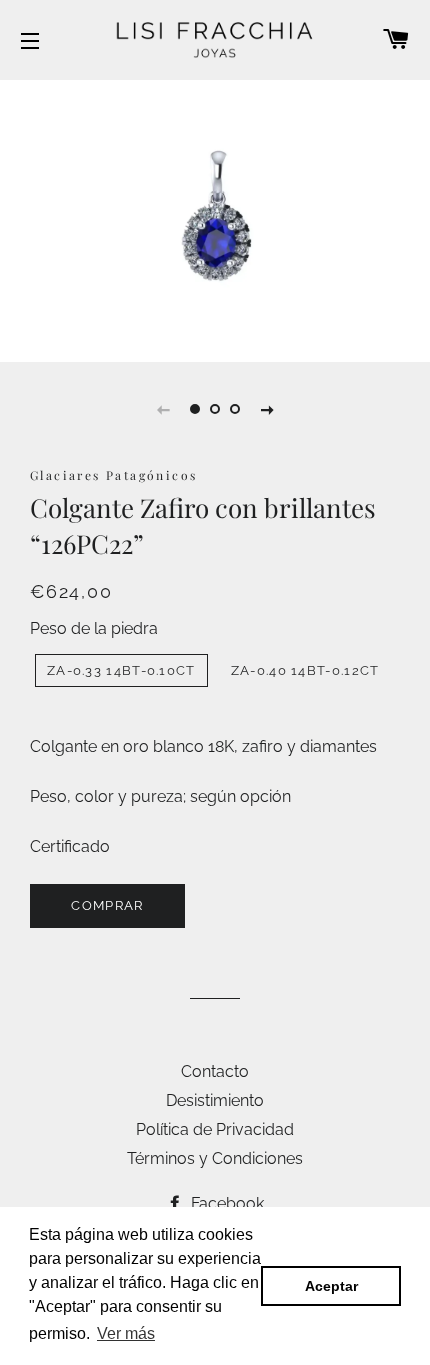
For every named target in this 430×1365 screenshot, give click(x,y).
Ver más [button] (126, 1333)
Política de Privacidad (215, 1129)
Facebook (225, 1203)
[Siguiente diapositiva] (267, 409)
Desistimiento (215, 1100)
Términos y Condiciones (215, 1158)
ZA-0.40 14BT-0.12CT (305, 670)
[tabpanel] (215, 218)
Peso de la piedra (94, 628)
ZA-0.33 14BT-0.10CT (121, 670)
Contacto (215, 1071)
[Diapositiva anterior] (163, 409)
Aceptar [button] (331, 1286)
